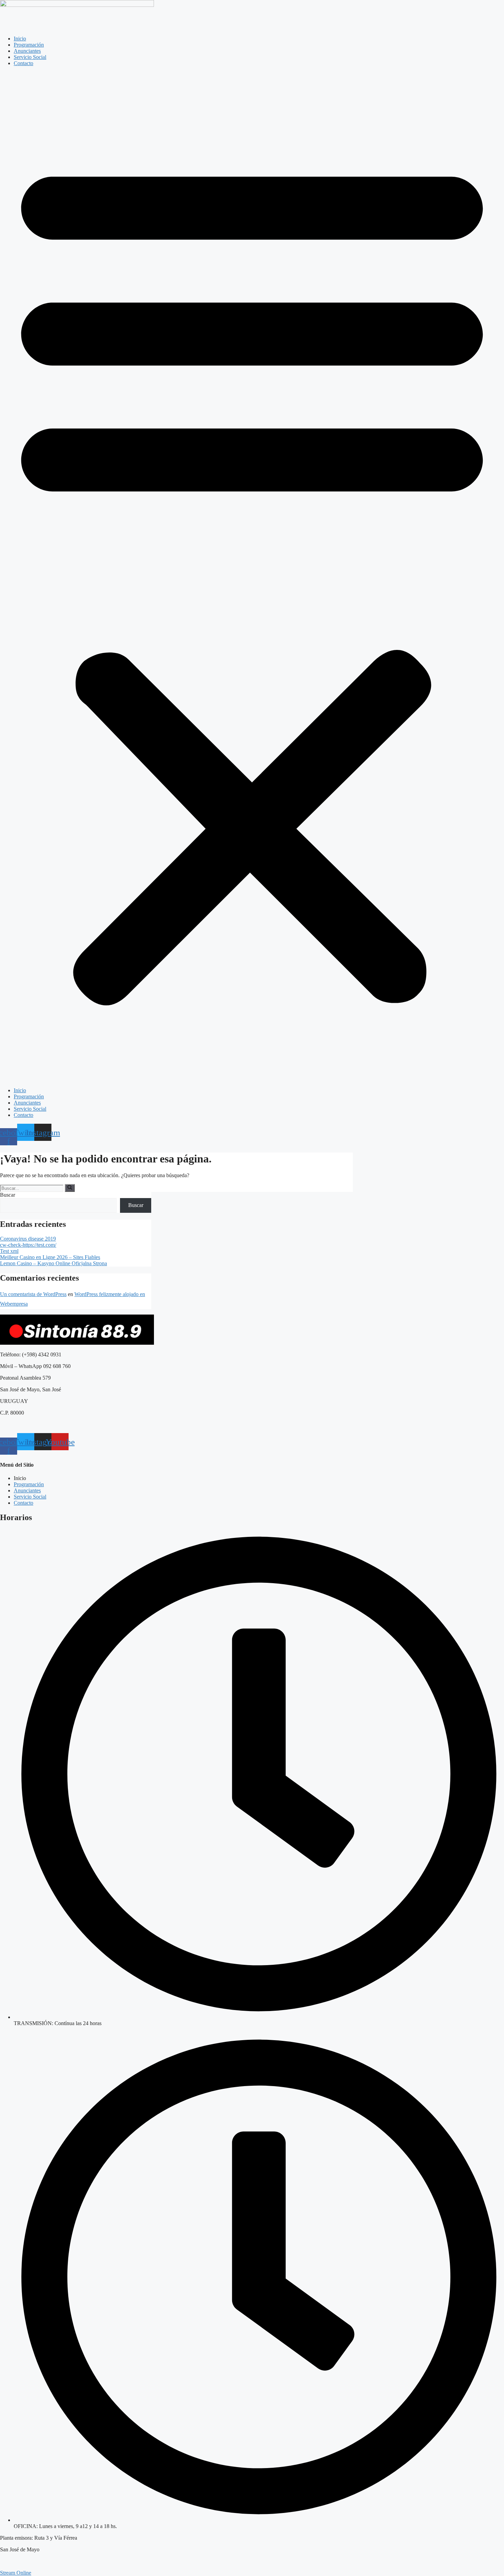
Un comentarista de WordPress (33, 1294)
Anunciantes (27, 51)
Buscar (8, 1195)
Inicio (20, 39)
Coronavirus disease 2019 (28, 1239)
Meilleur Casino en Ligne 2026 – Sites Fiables (50, 1257)
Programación (29, 45)
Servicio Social (30, 57)
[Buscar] (70, 1188)
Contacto (23, 63)
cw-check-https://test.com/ (28, 1245)
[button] (252, 577)
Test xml (9, 1251)
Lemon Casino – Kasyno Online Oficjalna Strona (53, 1263)
